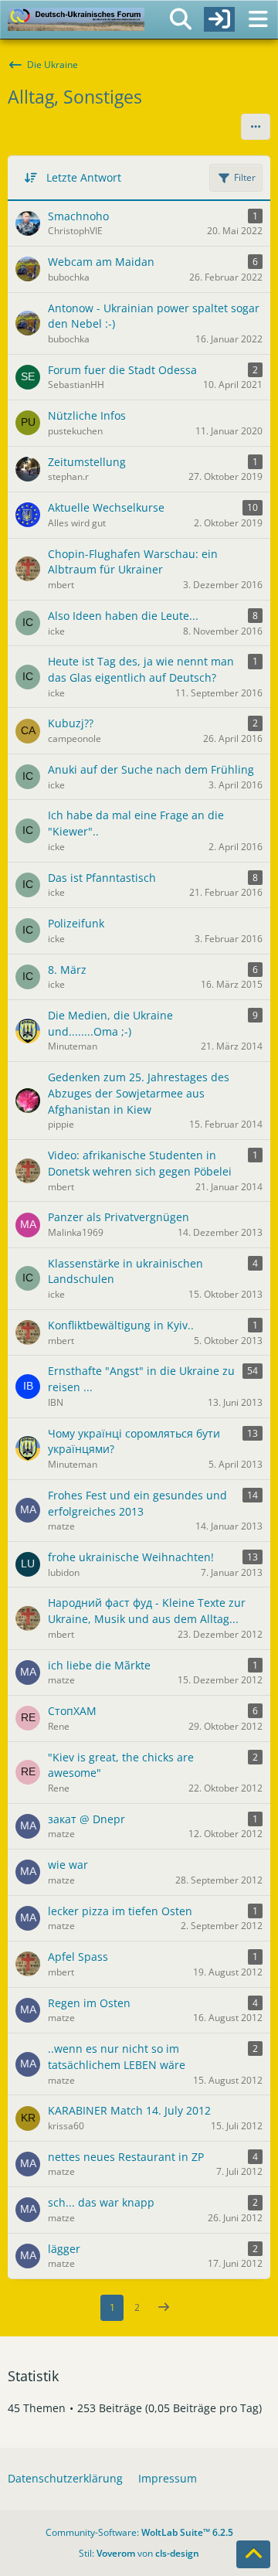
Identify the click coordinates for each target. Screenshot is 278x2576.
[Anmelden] (219, 19)
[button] (256, 127)
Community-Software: (139, 2532)
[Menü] (258, 19)
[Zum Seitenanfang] (253, 2554)
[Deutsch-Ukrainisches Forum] (76, 19)
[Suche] (181, 19)
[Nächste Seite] (164, 2308)
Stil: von (139, 2553)
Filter (245, 177)
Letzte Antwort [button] (84, 177)
